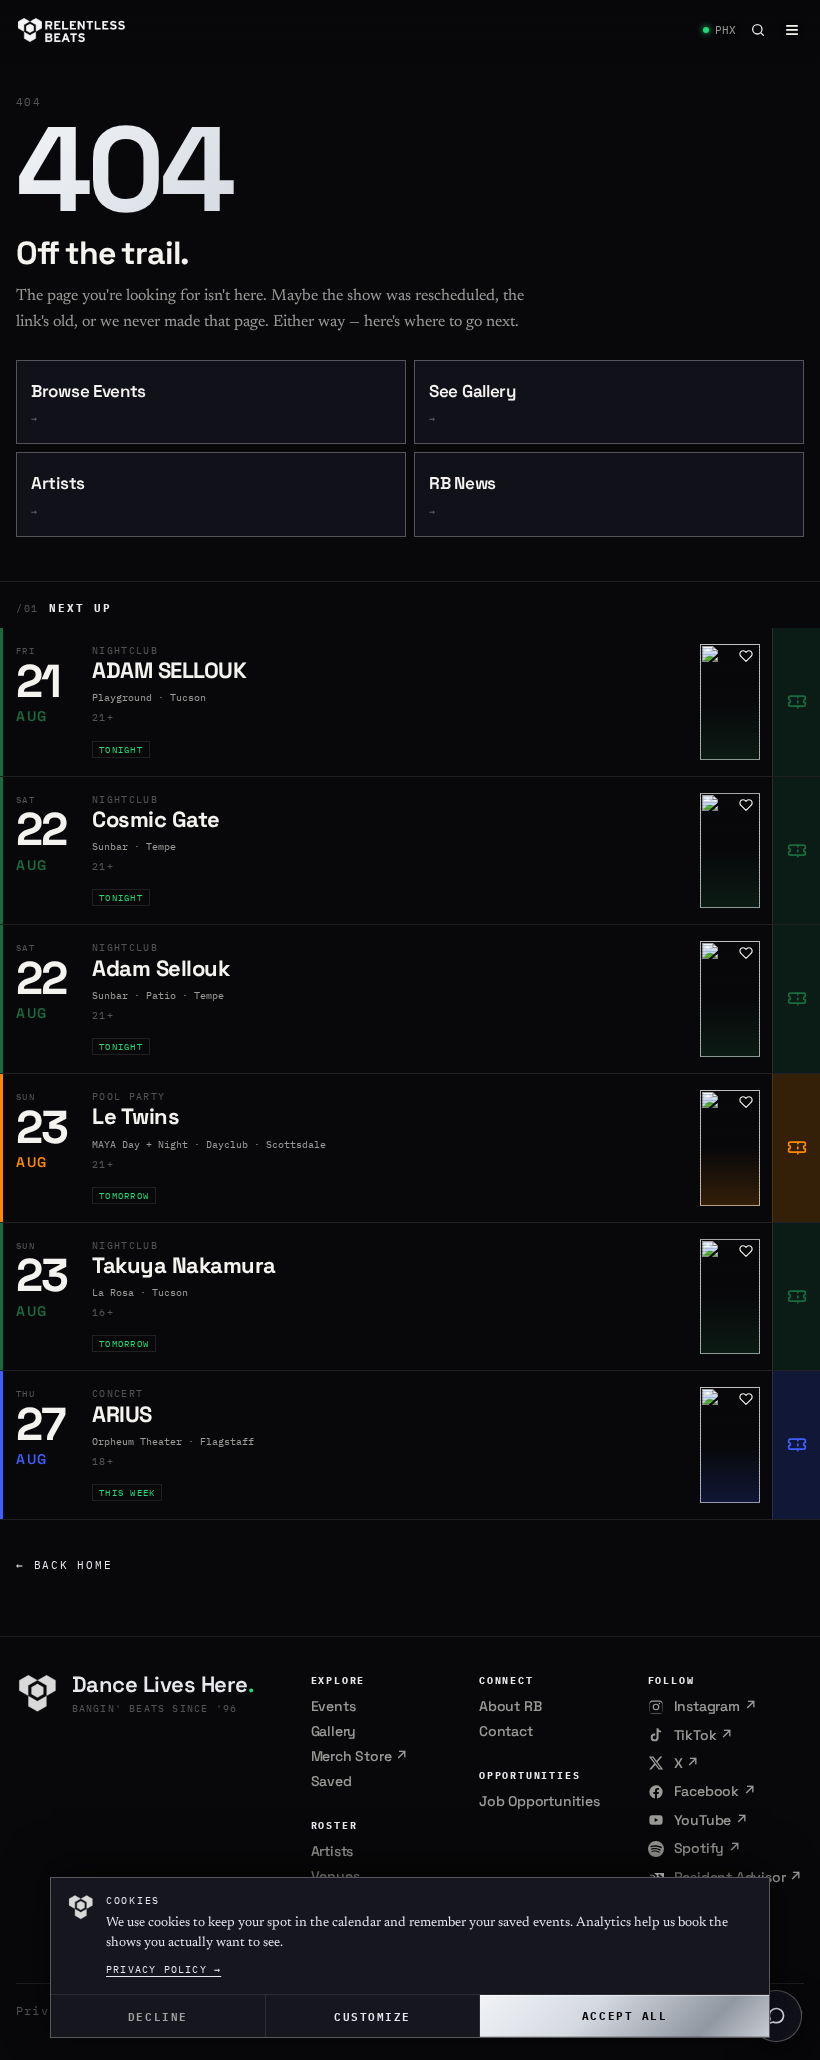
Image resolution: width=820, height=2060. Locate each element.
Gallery (334, 1731)
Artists (58, 495)
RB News (462, 495)
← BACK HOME (64, 1565)
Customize (372, 2015)
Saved (331, 1781)
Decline (158, 2015)
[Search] (758, 30)
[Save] (746, 656)
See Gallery (472, 403)
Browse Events (88, 403)
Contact (506, 1731)
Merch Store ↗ (359, 1756)
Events (333, 1706)
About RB (510, 1706)
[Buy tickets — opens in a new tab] (796, 702)
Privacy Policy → (163, 1969)
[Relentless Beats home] (72, 30)
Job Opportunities (539, 1801)
